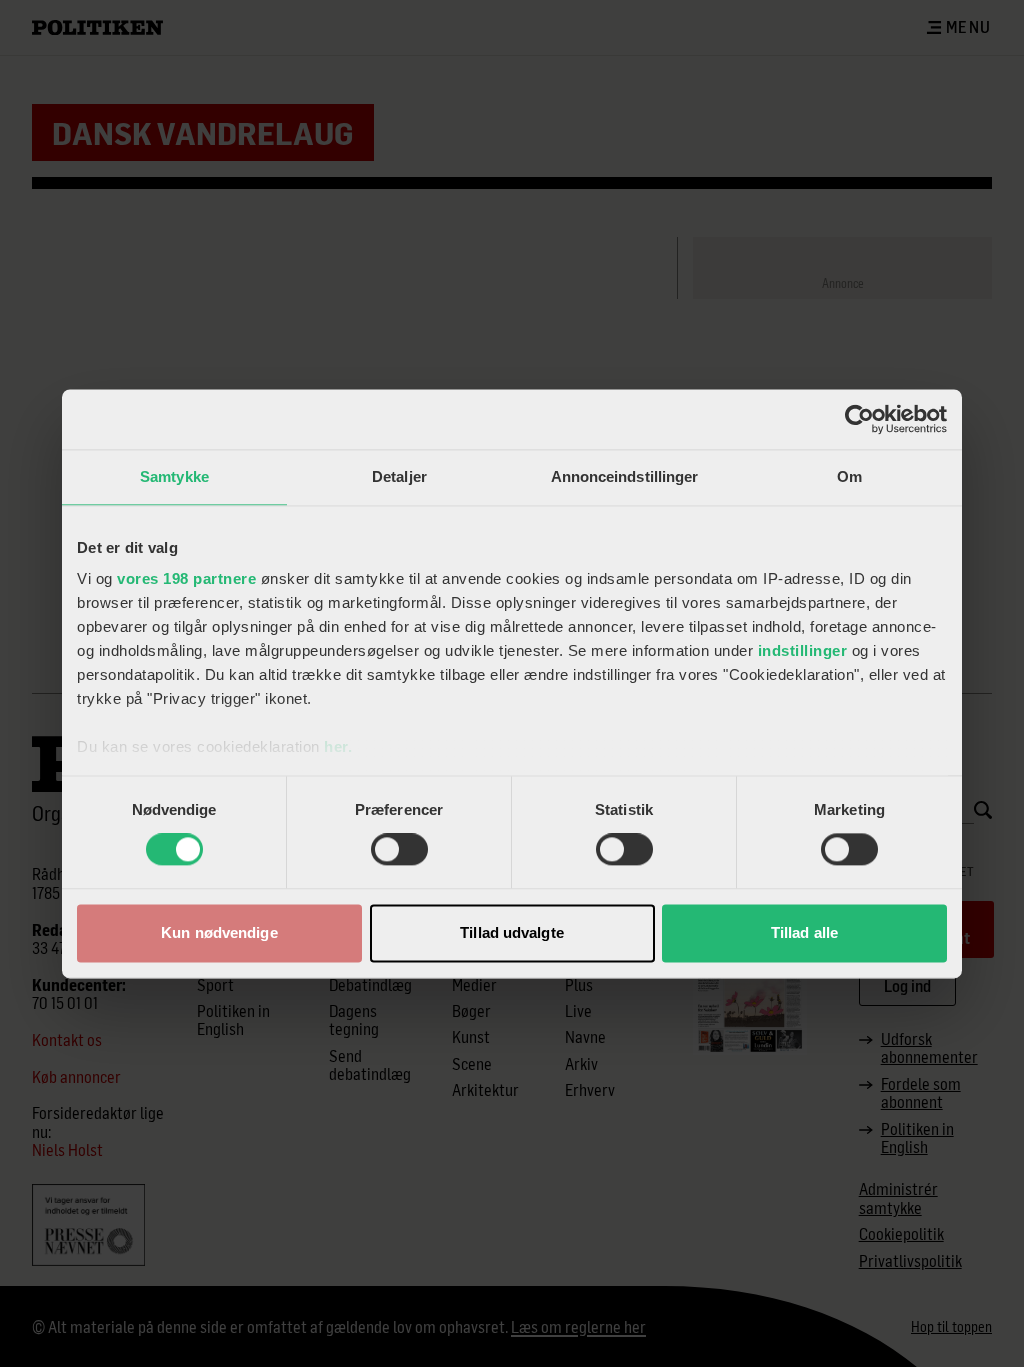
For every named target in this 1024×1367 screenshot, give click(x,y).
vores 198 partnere (186, 578)
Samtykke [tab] (174, 476)
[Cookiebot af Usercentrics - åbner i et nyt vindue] (859, 419)
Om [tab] (849, 476)
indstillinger (803, 650)
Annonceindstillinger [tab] (625, 476)
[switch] (399, 850)
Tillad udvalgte (512, 932)
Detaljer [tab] (399, 476)
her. (338, 746)
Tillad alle (804, 932)
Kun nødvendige (219, 932)
